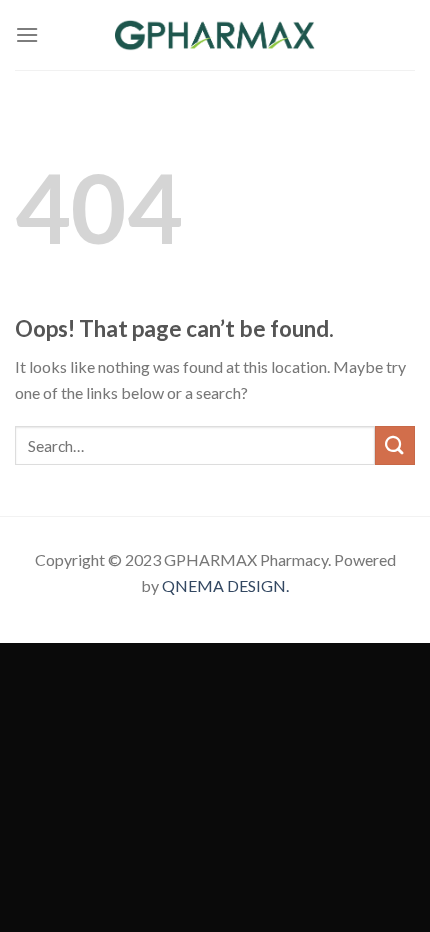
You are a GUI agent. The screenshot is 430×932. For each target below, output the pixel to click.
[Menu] (27, 34)
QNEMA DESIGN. (225, 585)
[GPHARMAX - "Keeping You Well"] (215, 35)
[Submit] (395, 445)
